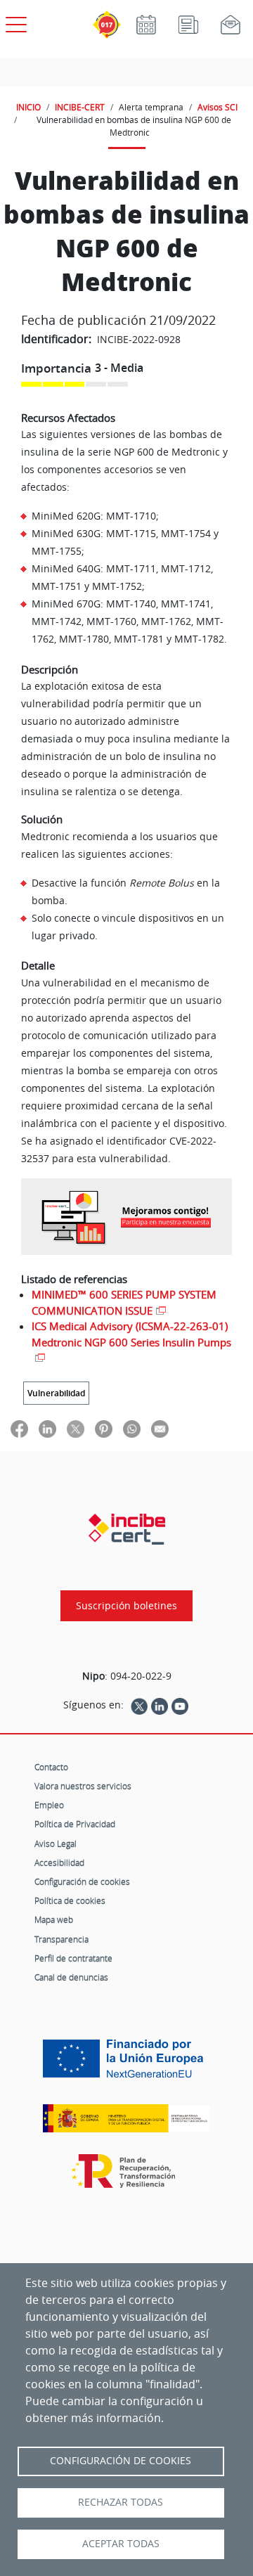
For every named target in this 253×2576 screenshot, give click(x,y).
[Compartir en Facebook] (19, 1428)
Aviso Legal (56, 1843)
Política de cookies (70, 1900)
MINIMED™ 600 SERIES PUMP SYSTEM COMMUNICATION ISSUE (124, 1302)
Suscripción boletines (126, 1606)
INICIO (28, 107)
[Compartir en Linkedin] (47, 1428)
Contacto (51, 1767)
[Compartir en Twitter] (76, 1428)
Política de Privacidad (75, 1824)
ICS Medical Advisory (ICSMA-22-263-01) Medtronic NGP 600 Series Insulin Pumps (131, 1334)
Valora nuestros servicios (83, 1786)
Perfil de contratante (73, 1958)
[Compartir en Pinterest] (104, 1428)
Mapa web (54, 1919)
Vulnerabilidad (56, 1393)
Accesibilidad (59, 1862)
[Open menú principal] (14, 22)
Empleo (49, 1805)
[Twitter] (139, 1705)
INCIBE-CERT (80, 107)
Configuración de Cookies (121, 2461)
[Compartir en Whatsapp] (132, 1428)
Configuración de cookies (82, 1881)
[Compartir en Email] (160, 1428)
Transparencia (61, 1939)
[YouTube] (180, 1705)
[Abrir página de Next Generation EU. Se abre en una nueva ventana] (126, 2064)
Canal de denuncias (71, 1977)
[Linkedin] (160, 1705)
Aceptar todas (121, 2544)
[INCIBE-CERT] (127, 1529)
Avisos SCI (218, 107)
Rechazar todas (121, 2502)
